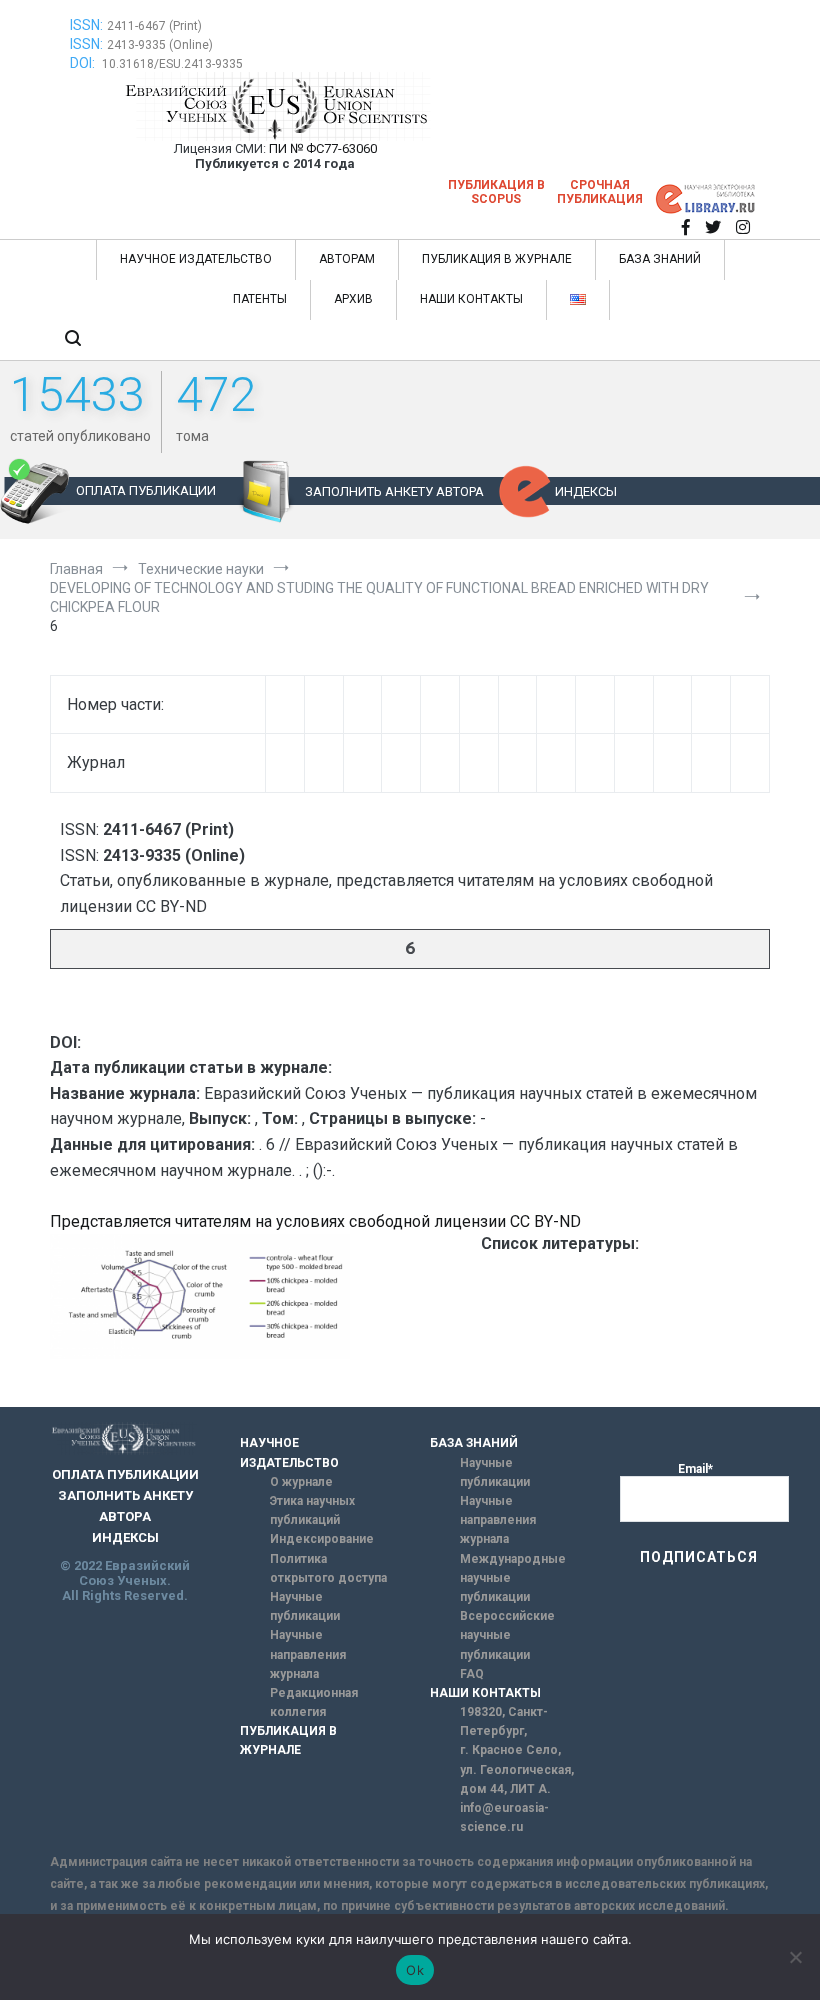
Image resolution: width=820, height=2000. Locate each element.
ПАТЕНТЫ (260, 299)
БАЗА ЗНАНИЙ (660, 259)
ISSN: (86, 25)
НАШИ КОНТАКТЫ (471, 299)
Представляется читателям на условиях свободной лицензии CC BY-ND (315, 1221)
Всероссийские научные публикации (507, 1635)
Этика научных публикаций (312, 1510)
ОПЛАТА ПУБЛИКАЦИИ (146, 490)
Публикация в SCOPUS (496, 192)
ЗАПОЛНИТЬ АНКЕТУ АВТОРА (394, 491)
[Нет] (795, 1957)
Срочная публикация (600, 192)
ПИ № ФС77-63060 (323, 148)
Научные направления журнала (308, 1654)
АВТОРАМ (347, 259)
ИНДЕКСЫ (586, 491)
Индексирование (322, 1539)
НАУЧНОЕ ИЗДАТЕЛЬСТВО (196, 259)
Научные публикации (305, 1606)
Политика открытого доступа (328, 1568)
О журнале (301, 1482)
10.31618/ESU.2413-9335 (172, 64)
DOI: (84, 63)
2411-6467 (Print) (154, 26)
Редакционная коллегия (314, 1702)
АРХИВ (353, 299)
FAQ (472, 1674)
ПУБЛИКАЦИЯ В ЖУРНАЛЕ (497, 259)
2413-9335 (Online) (160, 45)
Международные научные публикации (513, 1578)
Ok (415, 1970)
